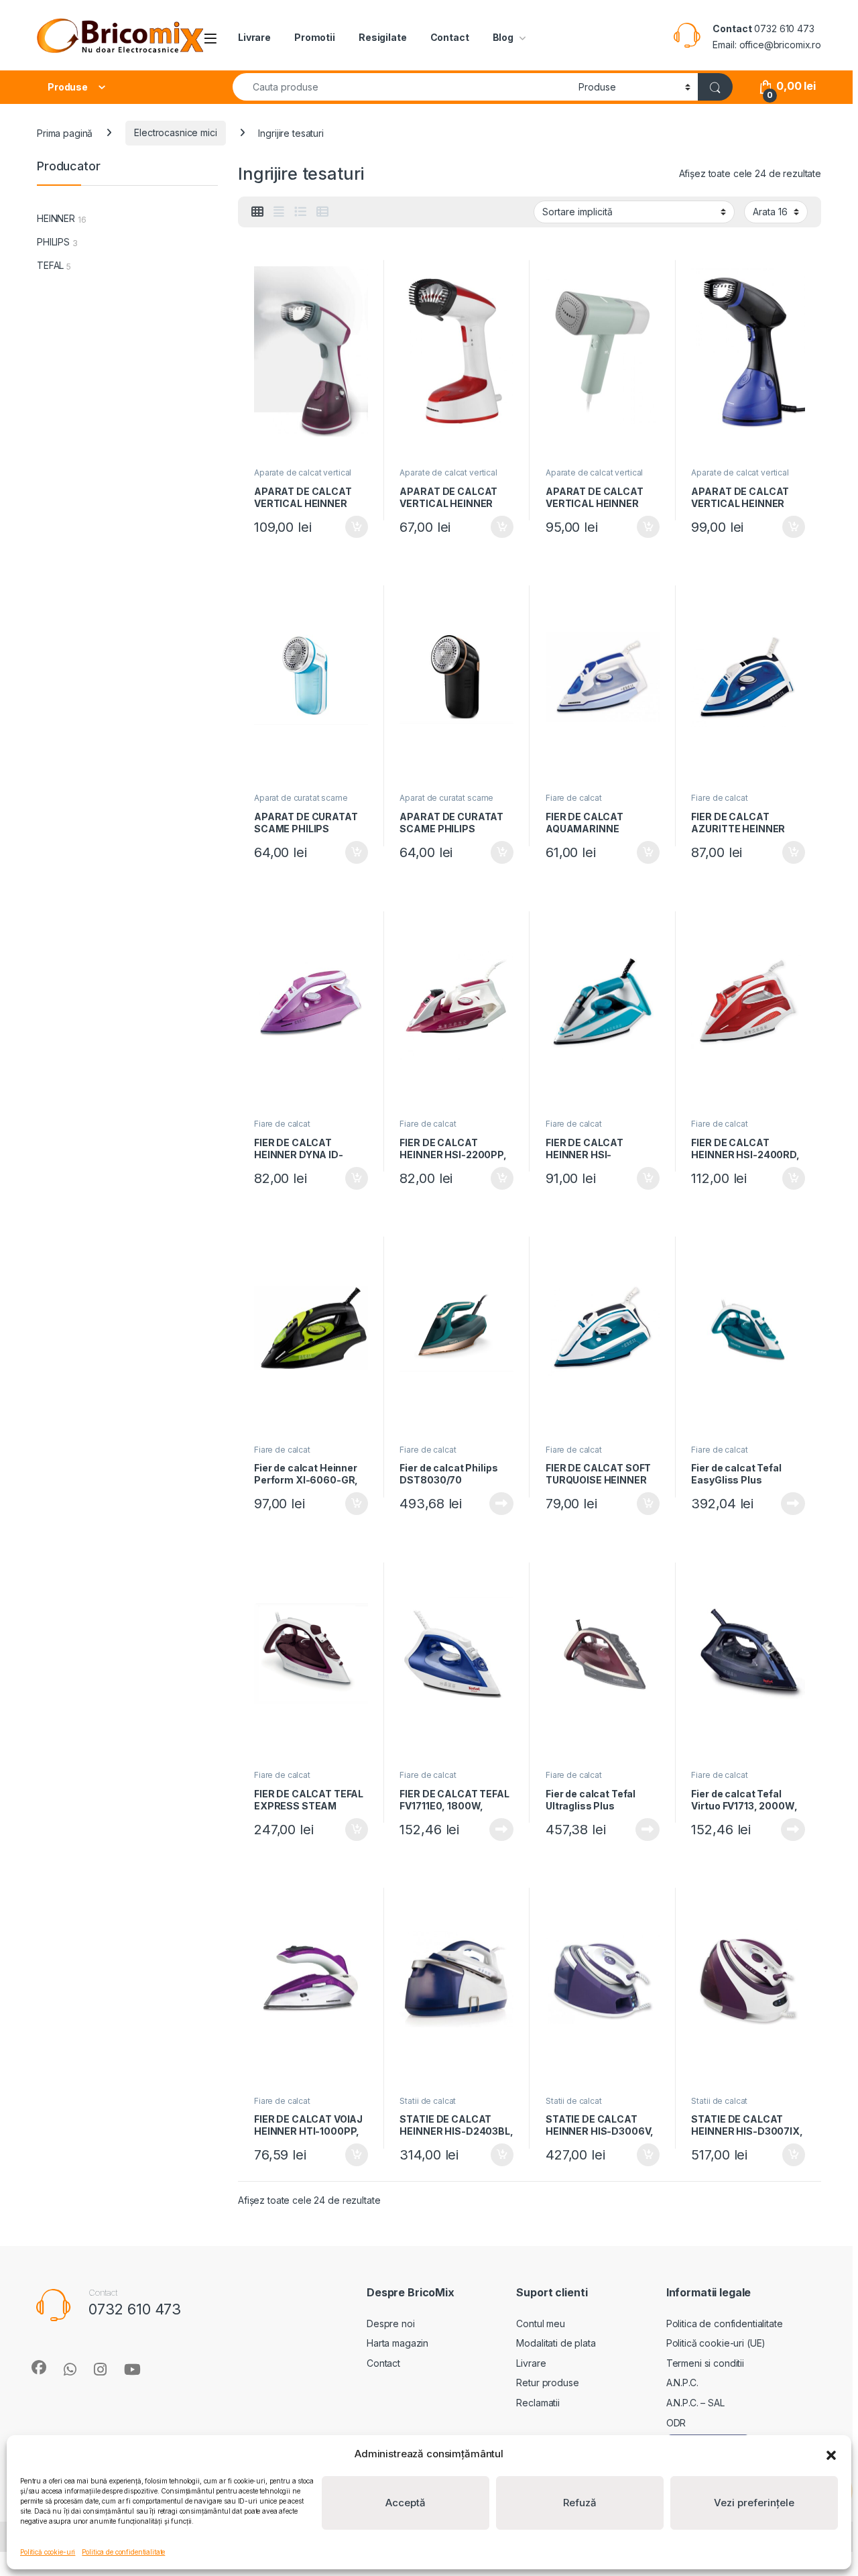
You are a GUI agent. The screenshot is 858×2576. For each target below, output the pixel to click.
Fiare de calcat (574, 798)
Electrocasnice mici (175, 132)
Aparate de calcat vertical (303, 472)
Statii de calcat (428, 2101)
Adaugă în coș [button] (351, 527)
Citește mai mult (498, 1504)
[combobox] (402, 87)
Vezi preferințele (754, 2503)
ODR (676, 2423)
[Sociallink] (39, 2367)
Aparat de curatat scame (301, 798)
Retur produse (547, 2383)
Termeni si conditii (705, 2363)
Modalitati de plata (556, 2343)
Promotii (315, 37)
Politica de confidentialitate (123, 2552)
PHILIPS (53, 242)
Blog (503, 37)
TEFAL (50, 265)
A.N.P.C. (682, 2383)
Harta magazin (397, 2343)
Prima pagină (65, 132)
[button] (831, 2454)
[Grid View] (257, 212)
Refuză (580, 2503)
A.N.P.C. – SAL (695, 2403)
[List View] (300, 212)
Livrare (254, 37)
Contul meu (541, 2323)
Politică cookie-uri (48, 2552)
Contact (450, 37)
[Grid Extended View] (279, 212)
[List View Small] (322, 212)
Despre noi (391, 2323)
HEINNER (56, 218)
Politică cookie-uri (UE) (716, 2343)
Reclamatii (538, 2403)
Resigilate (383, 37)
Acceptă (406, 2503)
